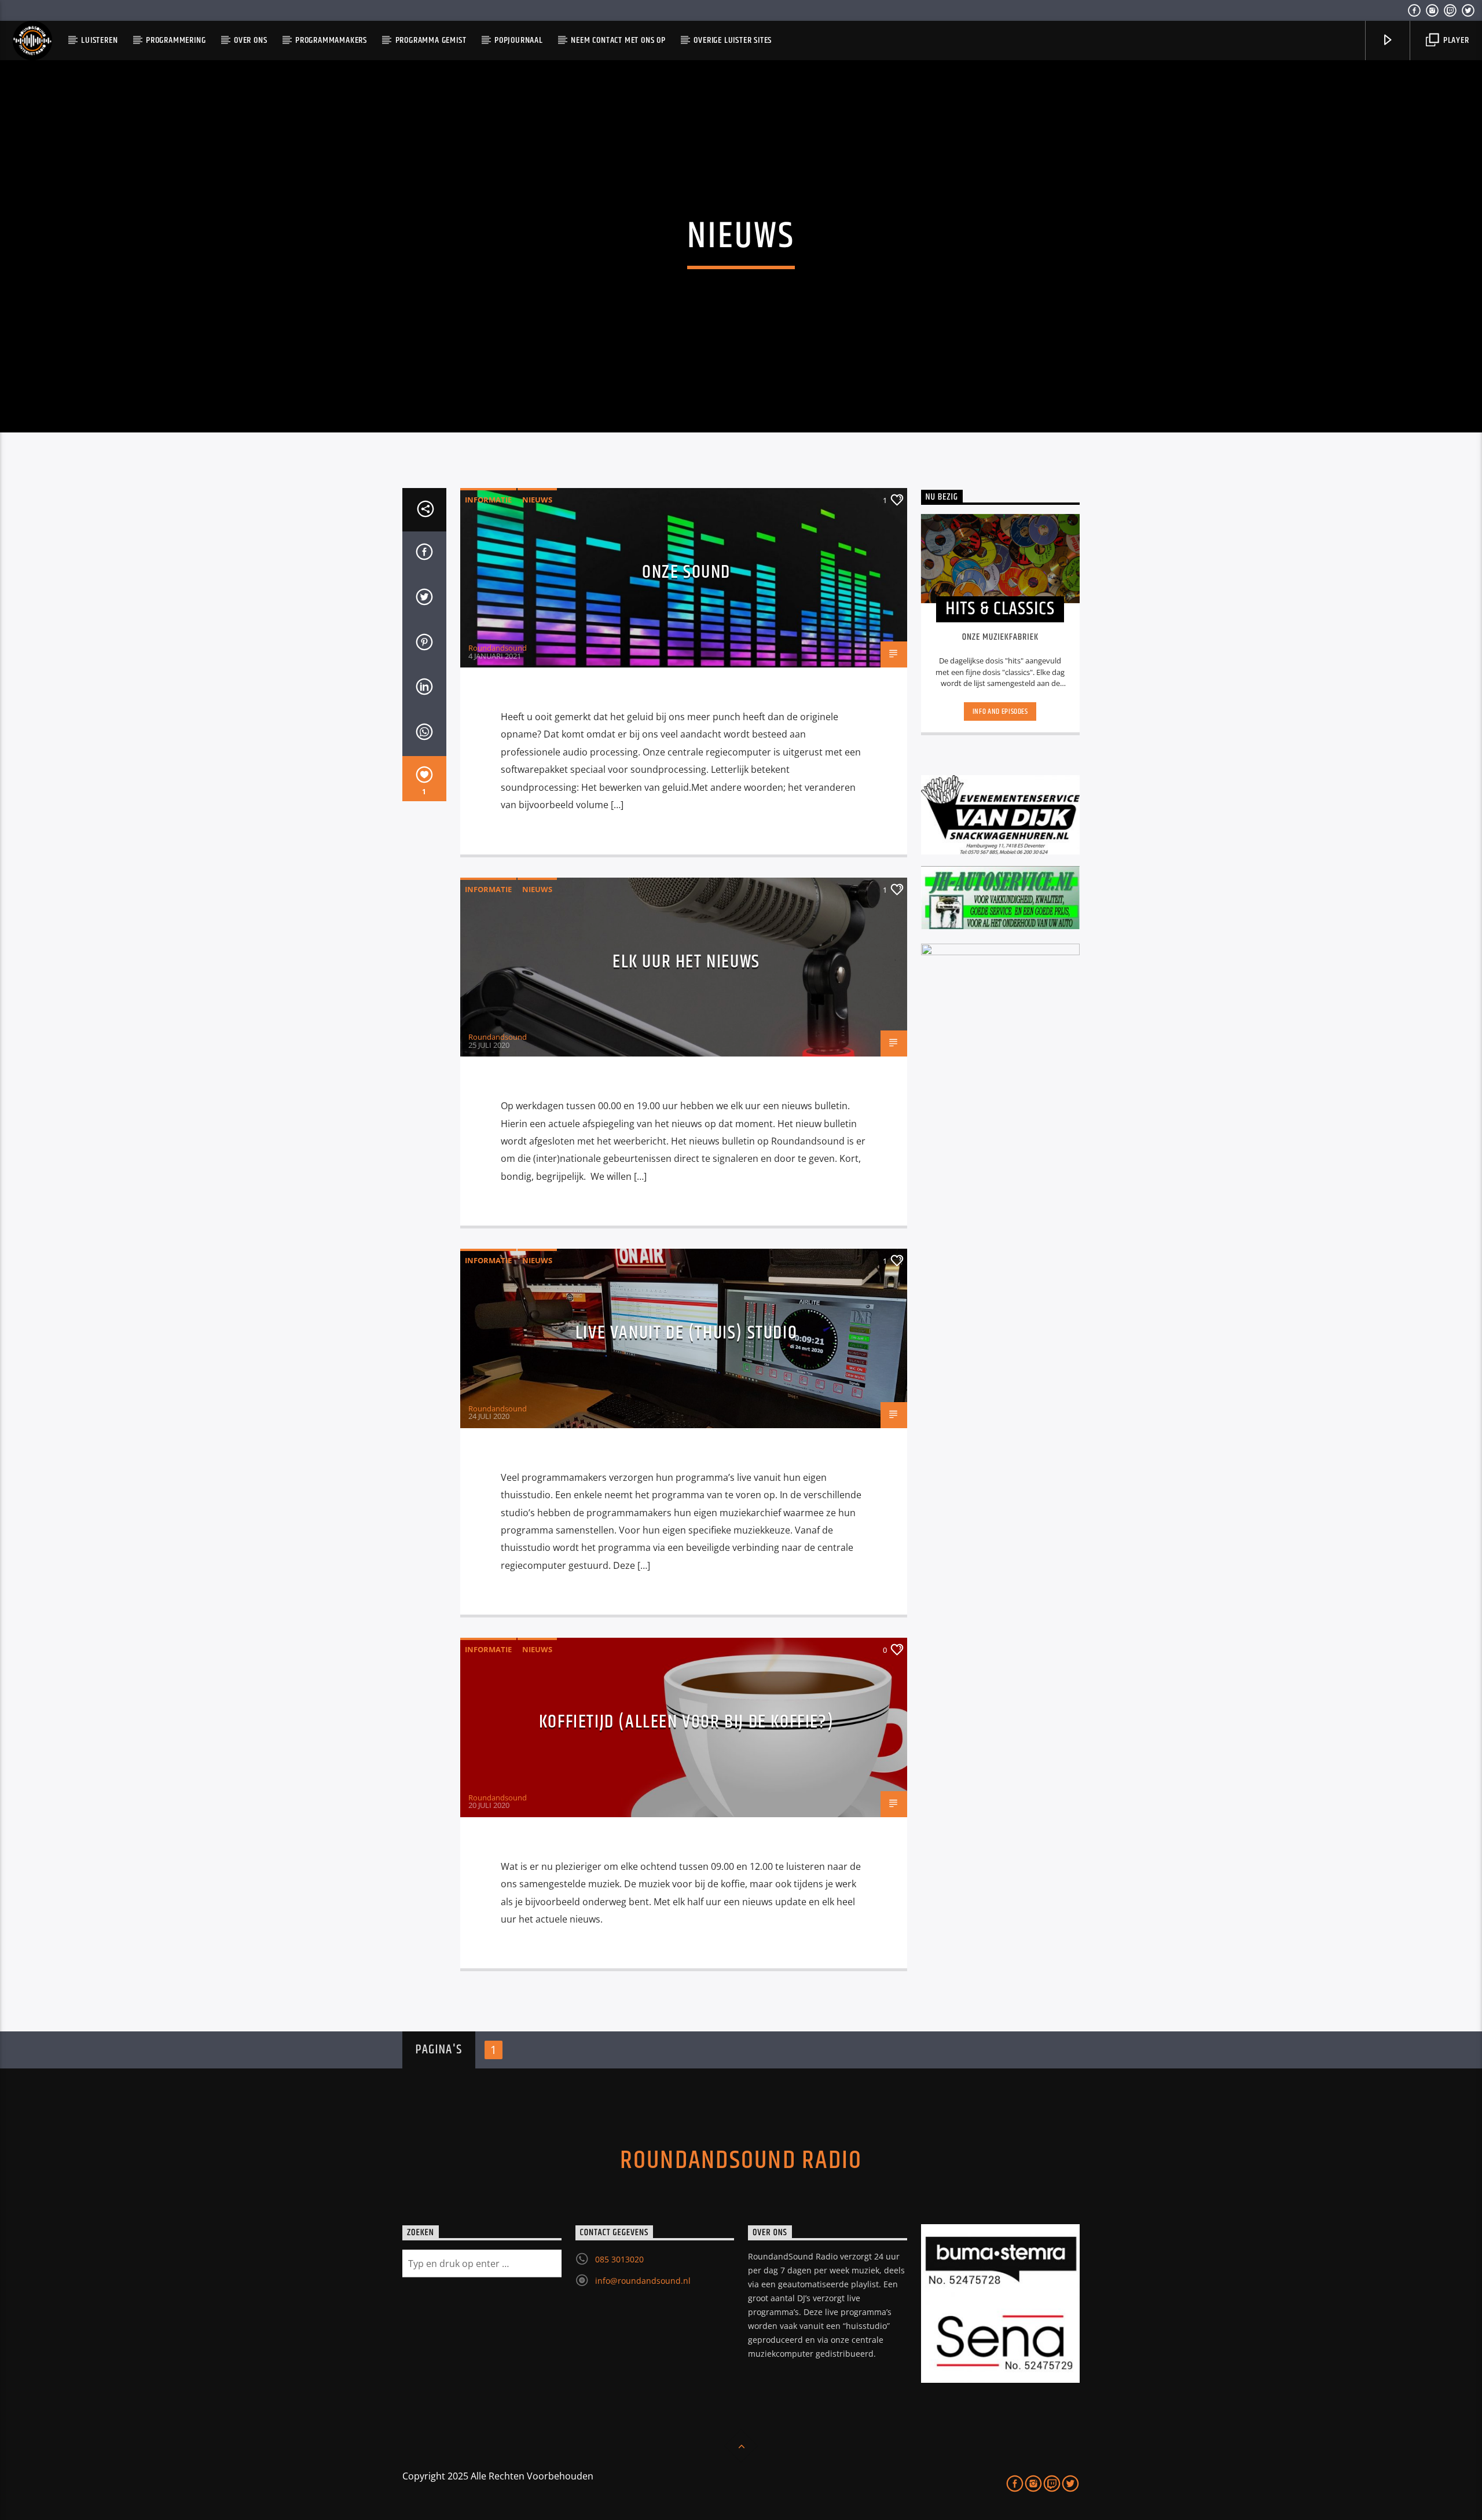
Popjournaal (519, 40)
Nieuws (537, 500)
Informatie (488, 500)
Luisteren (99, 40)
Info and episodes (1000, 711)
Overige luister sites (733, 40)
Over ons (250, 40)
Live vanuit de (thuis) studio (686, 1333)
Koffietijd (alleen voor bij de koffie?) (686, 1722)
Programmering (176, 40)
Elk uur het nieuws (686, 962)
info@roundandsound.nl (643, 2281)
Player (1455, 40)
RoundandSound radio (741, 2160)
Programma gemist (431, 40)
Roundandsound (498, 648)
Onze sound (686, 572)
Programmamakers (331, 40)
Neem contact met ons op (618, 40)
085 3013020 (619, 2259)
